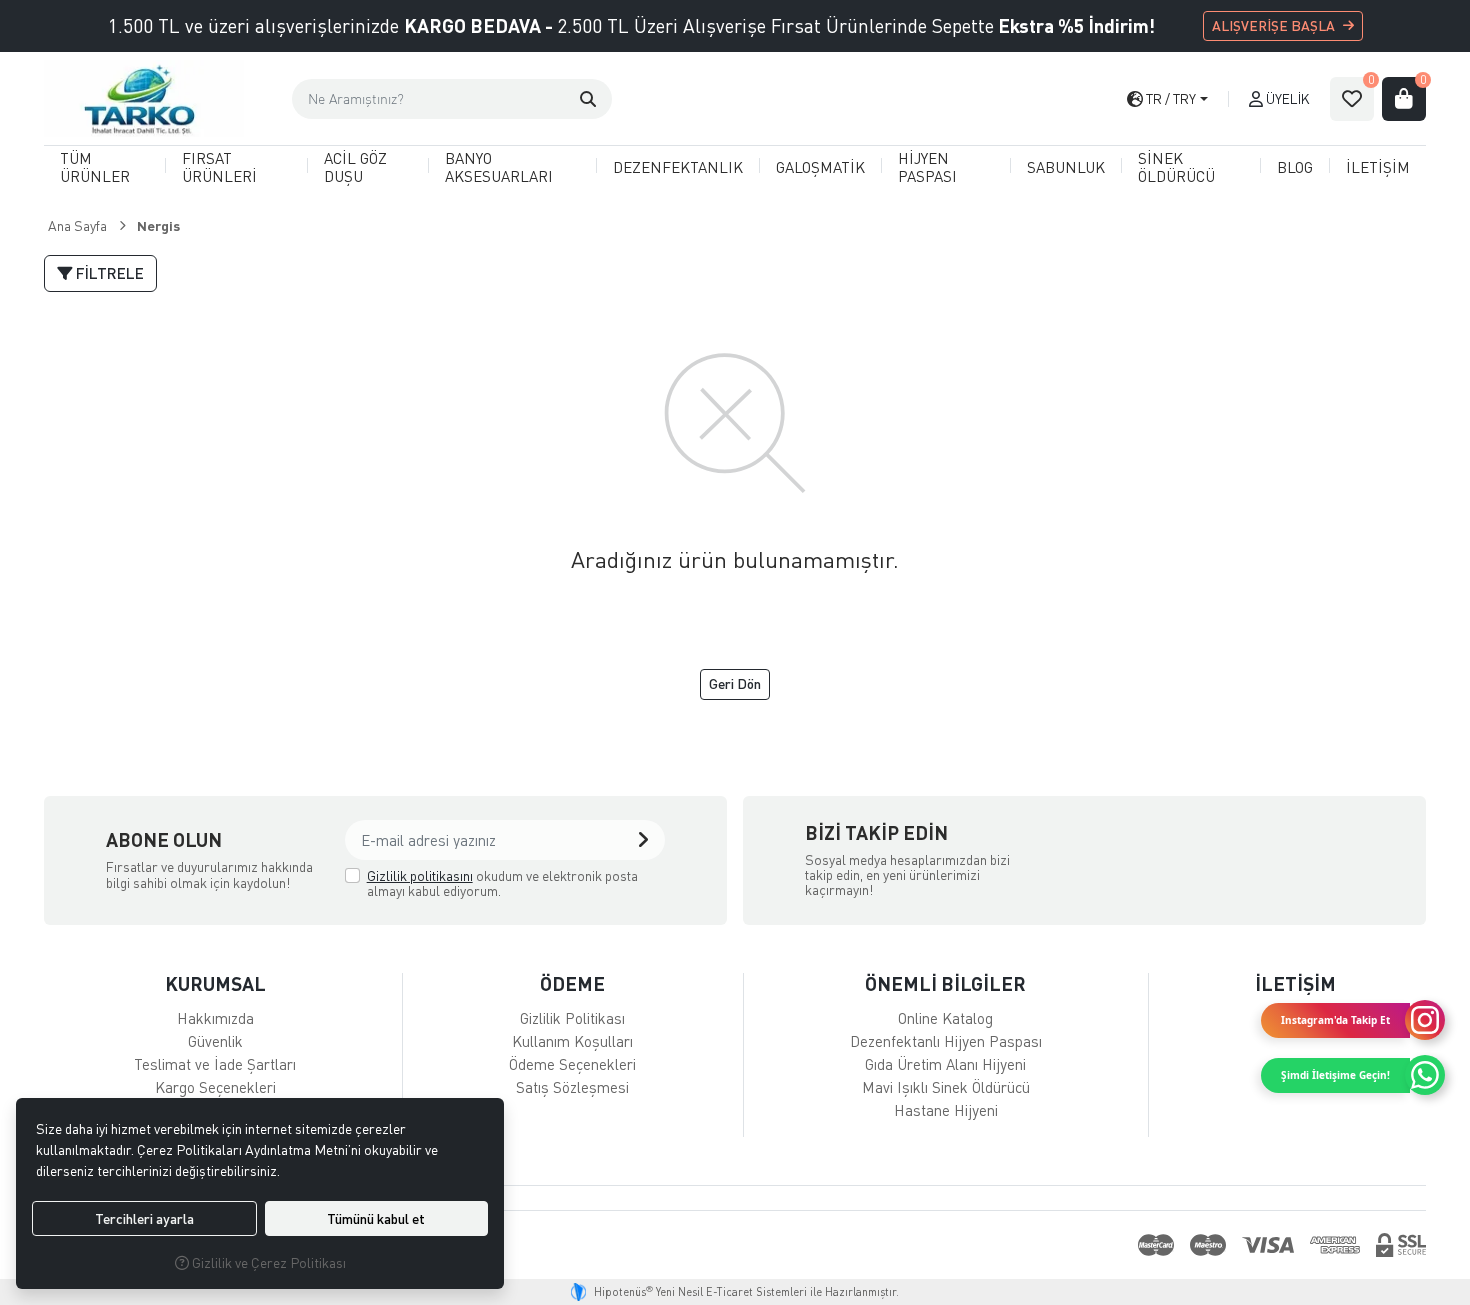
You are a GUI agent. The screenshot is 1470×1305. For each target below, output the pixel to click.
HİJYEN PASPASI (927, 166)
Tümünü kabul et (376, 1218)
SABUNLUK (1066, 167)
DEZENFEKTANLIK (678, 167)
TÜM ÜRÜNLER (95, 166)
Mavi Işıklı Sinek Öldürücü (946, 1087)
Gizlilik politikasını (420, 875)
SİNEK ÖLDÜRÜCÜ (1176, 166)
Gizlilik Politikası (572, 1018)
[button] (588, 99)
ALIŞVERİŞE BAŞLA (1273, 25)
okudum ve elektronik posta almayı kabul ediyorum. (502, 883)
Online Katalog (945, 1018)
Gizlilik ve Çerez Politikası (267, 1262)
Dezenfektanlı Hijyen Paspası (946, 1041)
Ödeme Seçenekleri (572, 1064)
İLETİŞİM (1378, 167)
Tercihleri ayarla (144, 1218)
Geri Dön (735, 683)
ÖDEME (572, 983)
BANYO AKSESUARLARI (499, 166)
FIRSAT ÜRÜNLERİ (219, 166)
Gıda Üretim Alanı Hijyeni (945, 1064)
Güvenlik (215, 1041)
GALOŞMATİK (820, 167)
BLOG (1295, 167)
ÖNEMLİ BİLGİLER (945, 983)
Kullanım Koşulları (572, 1041)
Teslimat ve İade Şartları (215, 1064)
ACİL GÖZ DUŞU (355, 166)
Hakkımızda (215, 1018)
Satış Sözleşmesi (572, 1087)
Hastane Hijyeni (946, 1110)
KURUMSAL (215, 983)
